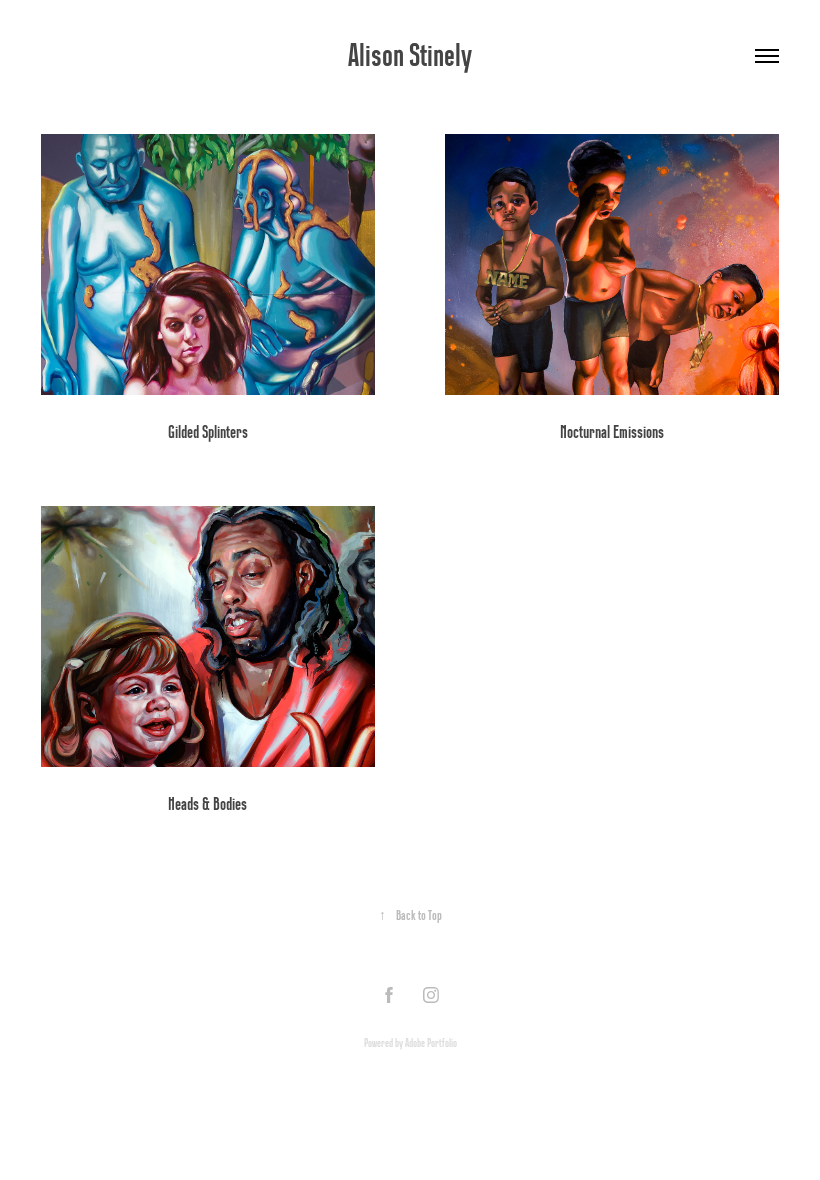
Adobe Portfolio (431, 1043)
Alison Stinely (410, 55)
